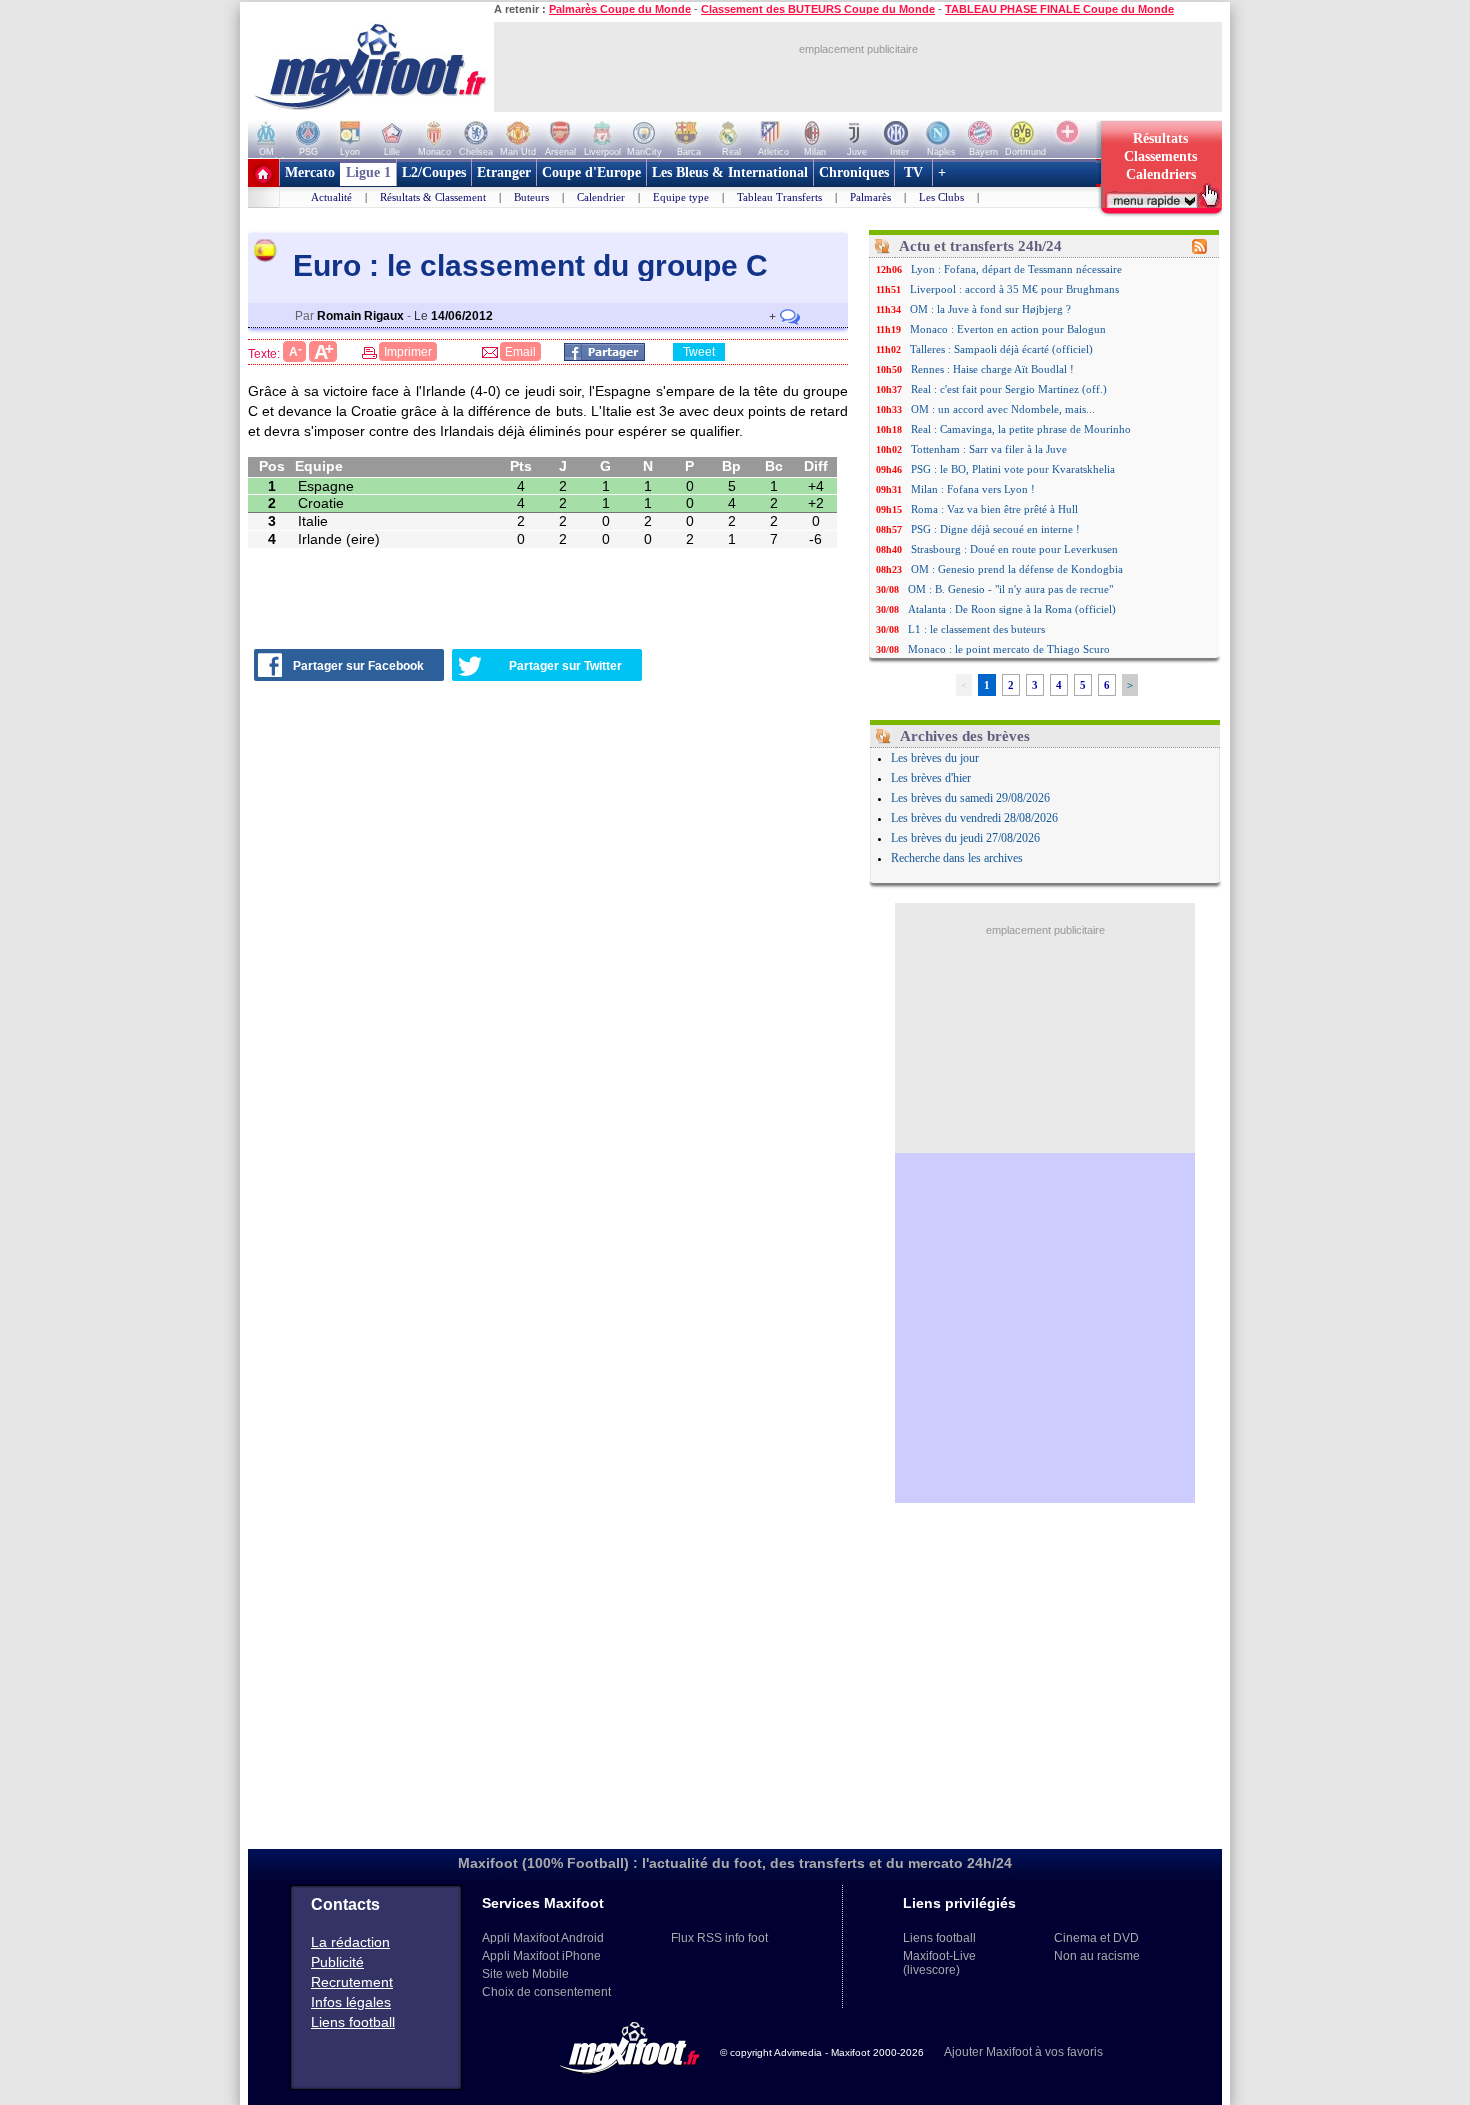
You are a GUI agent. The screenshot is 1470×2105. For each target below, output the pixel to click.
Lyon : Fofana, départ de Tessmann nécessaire (1016, 269)
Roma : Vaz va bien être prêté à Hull (994, 509)
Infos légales (351, 2002)
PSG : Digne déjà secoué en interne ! (995, 529)
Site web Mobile (525, 1974)
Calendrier (601, 197)
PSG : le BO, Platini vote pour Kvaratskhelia (1013, 469)
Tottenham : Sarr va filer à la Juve (989, 449)
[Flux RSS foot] (1199, 250)
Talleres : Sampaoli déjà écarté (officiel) (1001, 349)
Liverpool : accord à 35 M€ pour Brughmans (1014, 289)
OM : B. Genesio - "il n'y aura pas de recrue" (1010, 589)
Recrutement (352, 1982)
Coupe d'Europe (591, 172)
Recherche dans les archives (957, 858)
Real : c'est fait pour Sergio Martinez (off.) (1009, 389)
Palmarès (870, 197)
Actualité (331, 197)
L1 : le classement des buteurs (976, 629)
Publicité (337, 1962)
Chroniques (854, 172)
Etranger (504, 172)
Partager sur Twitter (565, 666)
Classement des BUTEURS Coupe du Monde (818, 9)
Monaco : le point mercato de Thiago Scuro (1009, 649)
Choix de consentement (546, 1992)
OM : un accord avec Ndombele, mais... (1003, 409)
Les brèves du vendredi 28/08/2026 (974, 818)
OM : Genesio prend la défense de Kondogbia (1017, 569)
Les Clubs (941, 197)
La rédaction (350, 1942)
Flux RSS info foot (719, 1938)
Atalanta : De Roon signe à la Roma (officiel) (1012, 609)
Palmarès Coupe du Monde (620, 9)
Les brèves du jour (935, 758)
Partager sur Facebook (358, 666)
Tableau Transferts (779, 197)
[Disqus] (551, 949)
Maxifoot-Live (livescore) (939, 1963)
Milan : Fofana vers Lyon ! (973, 489)
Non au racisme (1097, 1956)
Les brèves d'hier (931, 778)
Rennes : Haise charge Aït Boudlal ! (992, 369)
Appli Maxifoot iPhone (541, 1956)
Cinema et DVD (1096, 1938)
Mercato (310, 172)
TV (913, 172)
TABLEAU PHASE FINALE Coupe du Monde (1059, 9)
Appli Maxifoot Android (543, 1938)
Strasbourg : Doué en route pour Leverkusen (1014, 549)
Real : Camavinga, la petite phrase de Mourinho (1021, 429)
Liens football (353, 2022)
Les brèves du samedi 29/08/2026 (970, 798)
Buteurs (531, 197)
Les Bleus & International (730, 172)
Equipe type (681, 197)
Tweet (699, 352)
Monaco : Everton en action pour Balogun (1008, 329)
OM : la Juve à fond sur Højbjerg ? (990, 309)
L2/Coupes (434, 172)
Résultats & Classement (433, 197)
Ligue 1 (368, 172)
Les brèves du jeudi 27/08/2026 (965, 838)
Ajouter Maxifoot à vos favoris (1023, 2052)
